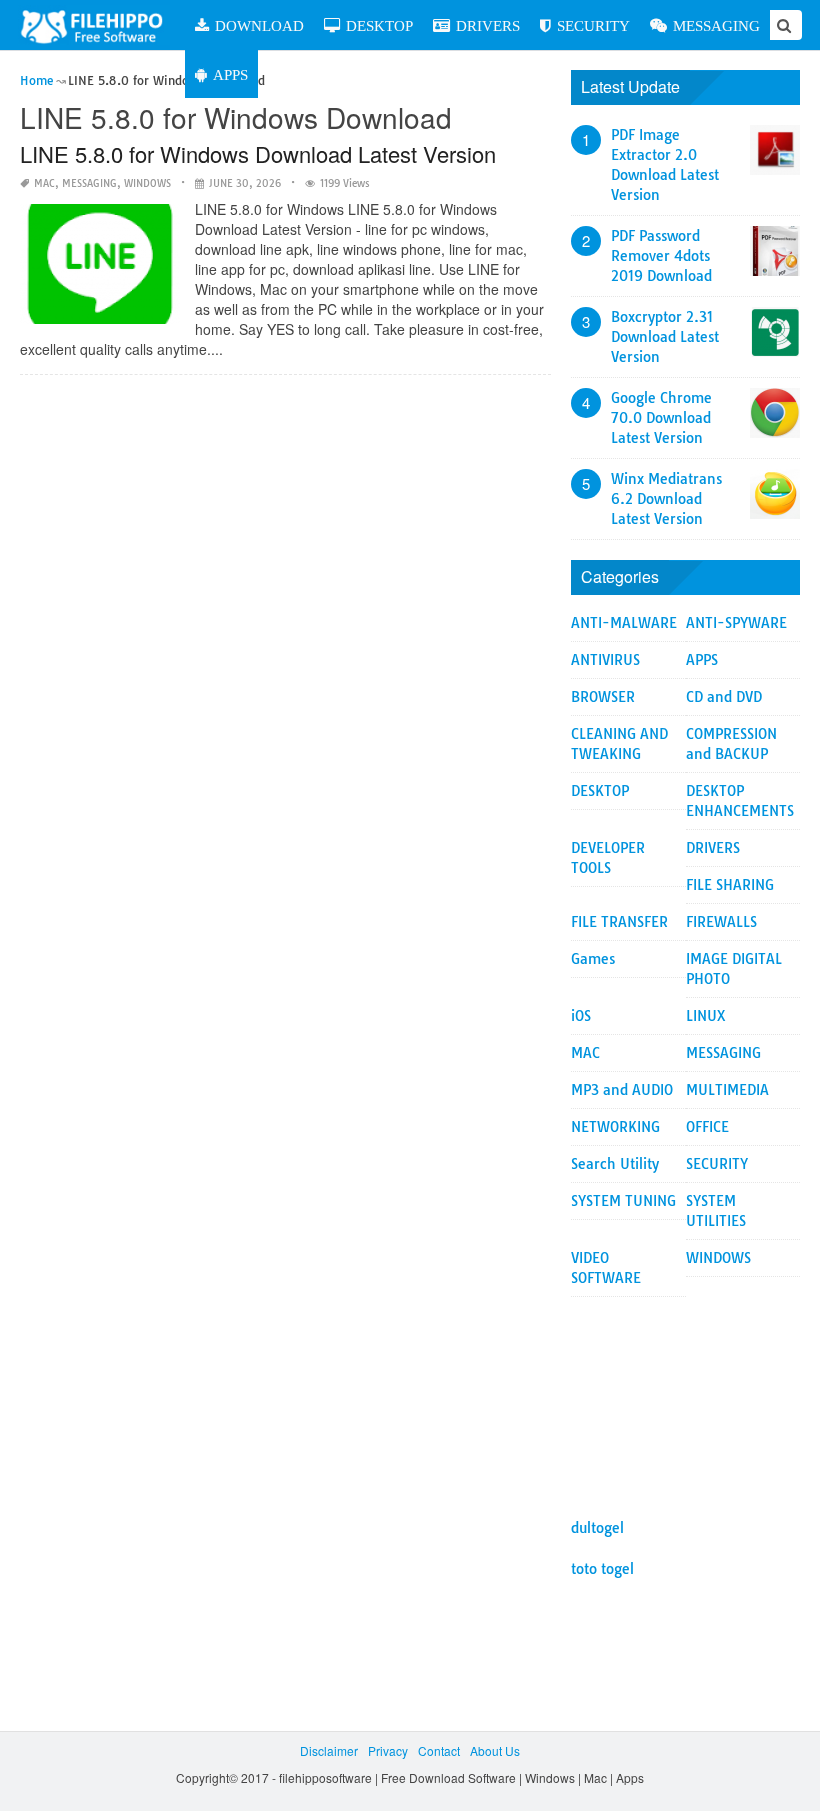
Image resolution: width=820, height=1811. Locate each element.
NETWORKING (615, 1127)
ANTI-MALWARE (624, 623)
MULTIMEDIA (727, 1090)
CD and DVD (724, 697)
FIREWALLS (721, 922)
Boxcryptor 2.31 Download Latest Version (665, 337)
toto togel (602, 1569)
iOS (581, 1016)
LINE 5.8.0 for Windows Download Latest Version (258, 153)
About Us (495, 1750)
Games (593, 959)
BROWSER (603, 697)
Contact (439, 1750)
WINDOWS (147, 183)
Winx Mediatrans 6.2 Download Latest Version (666, 499)
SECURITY (593, 25)
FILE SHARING (730, 885)
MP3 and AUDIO (622, 1090)
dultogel (597, 1528)
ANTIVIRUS (605, 660)
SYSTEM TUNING (623, 1201)
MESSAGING (716, 25)
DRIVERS (488, 25)
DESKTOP (379, 25)
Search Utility (615, 1164)
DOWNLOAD (259, 25)
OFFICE (707, 1127)
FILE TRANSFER (619, 922)
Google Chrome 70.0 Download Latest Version (661, 418)
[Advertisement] (685, 1397)
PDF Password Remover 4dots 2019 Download (661, 256)
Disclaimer (329, 1750)
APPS (230, 74)
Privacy (388, 1750)
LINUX (706, 1016)
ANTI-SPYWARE (736, 623)
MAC (44, 183)
